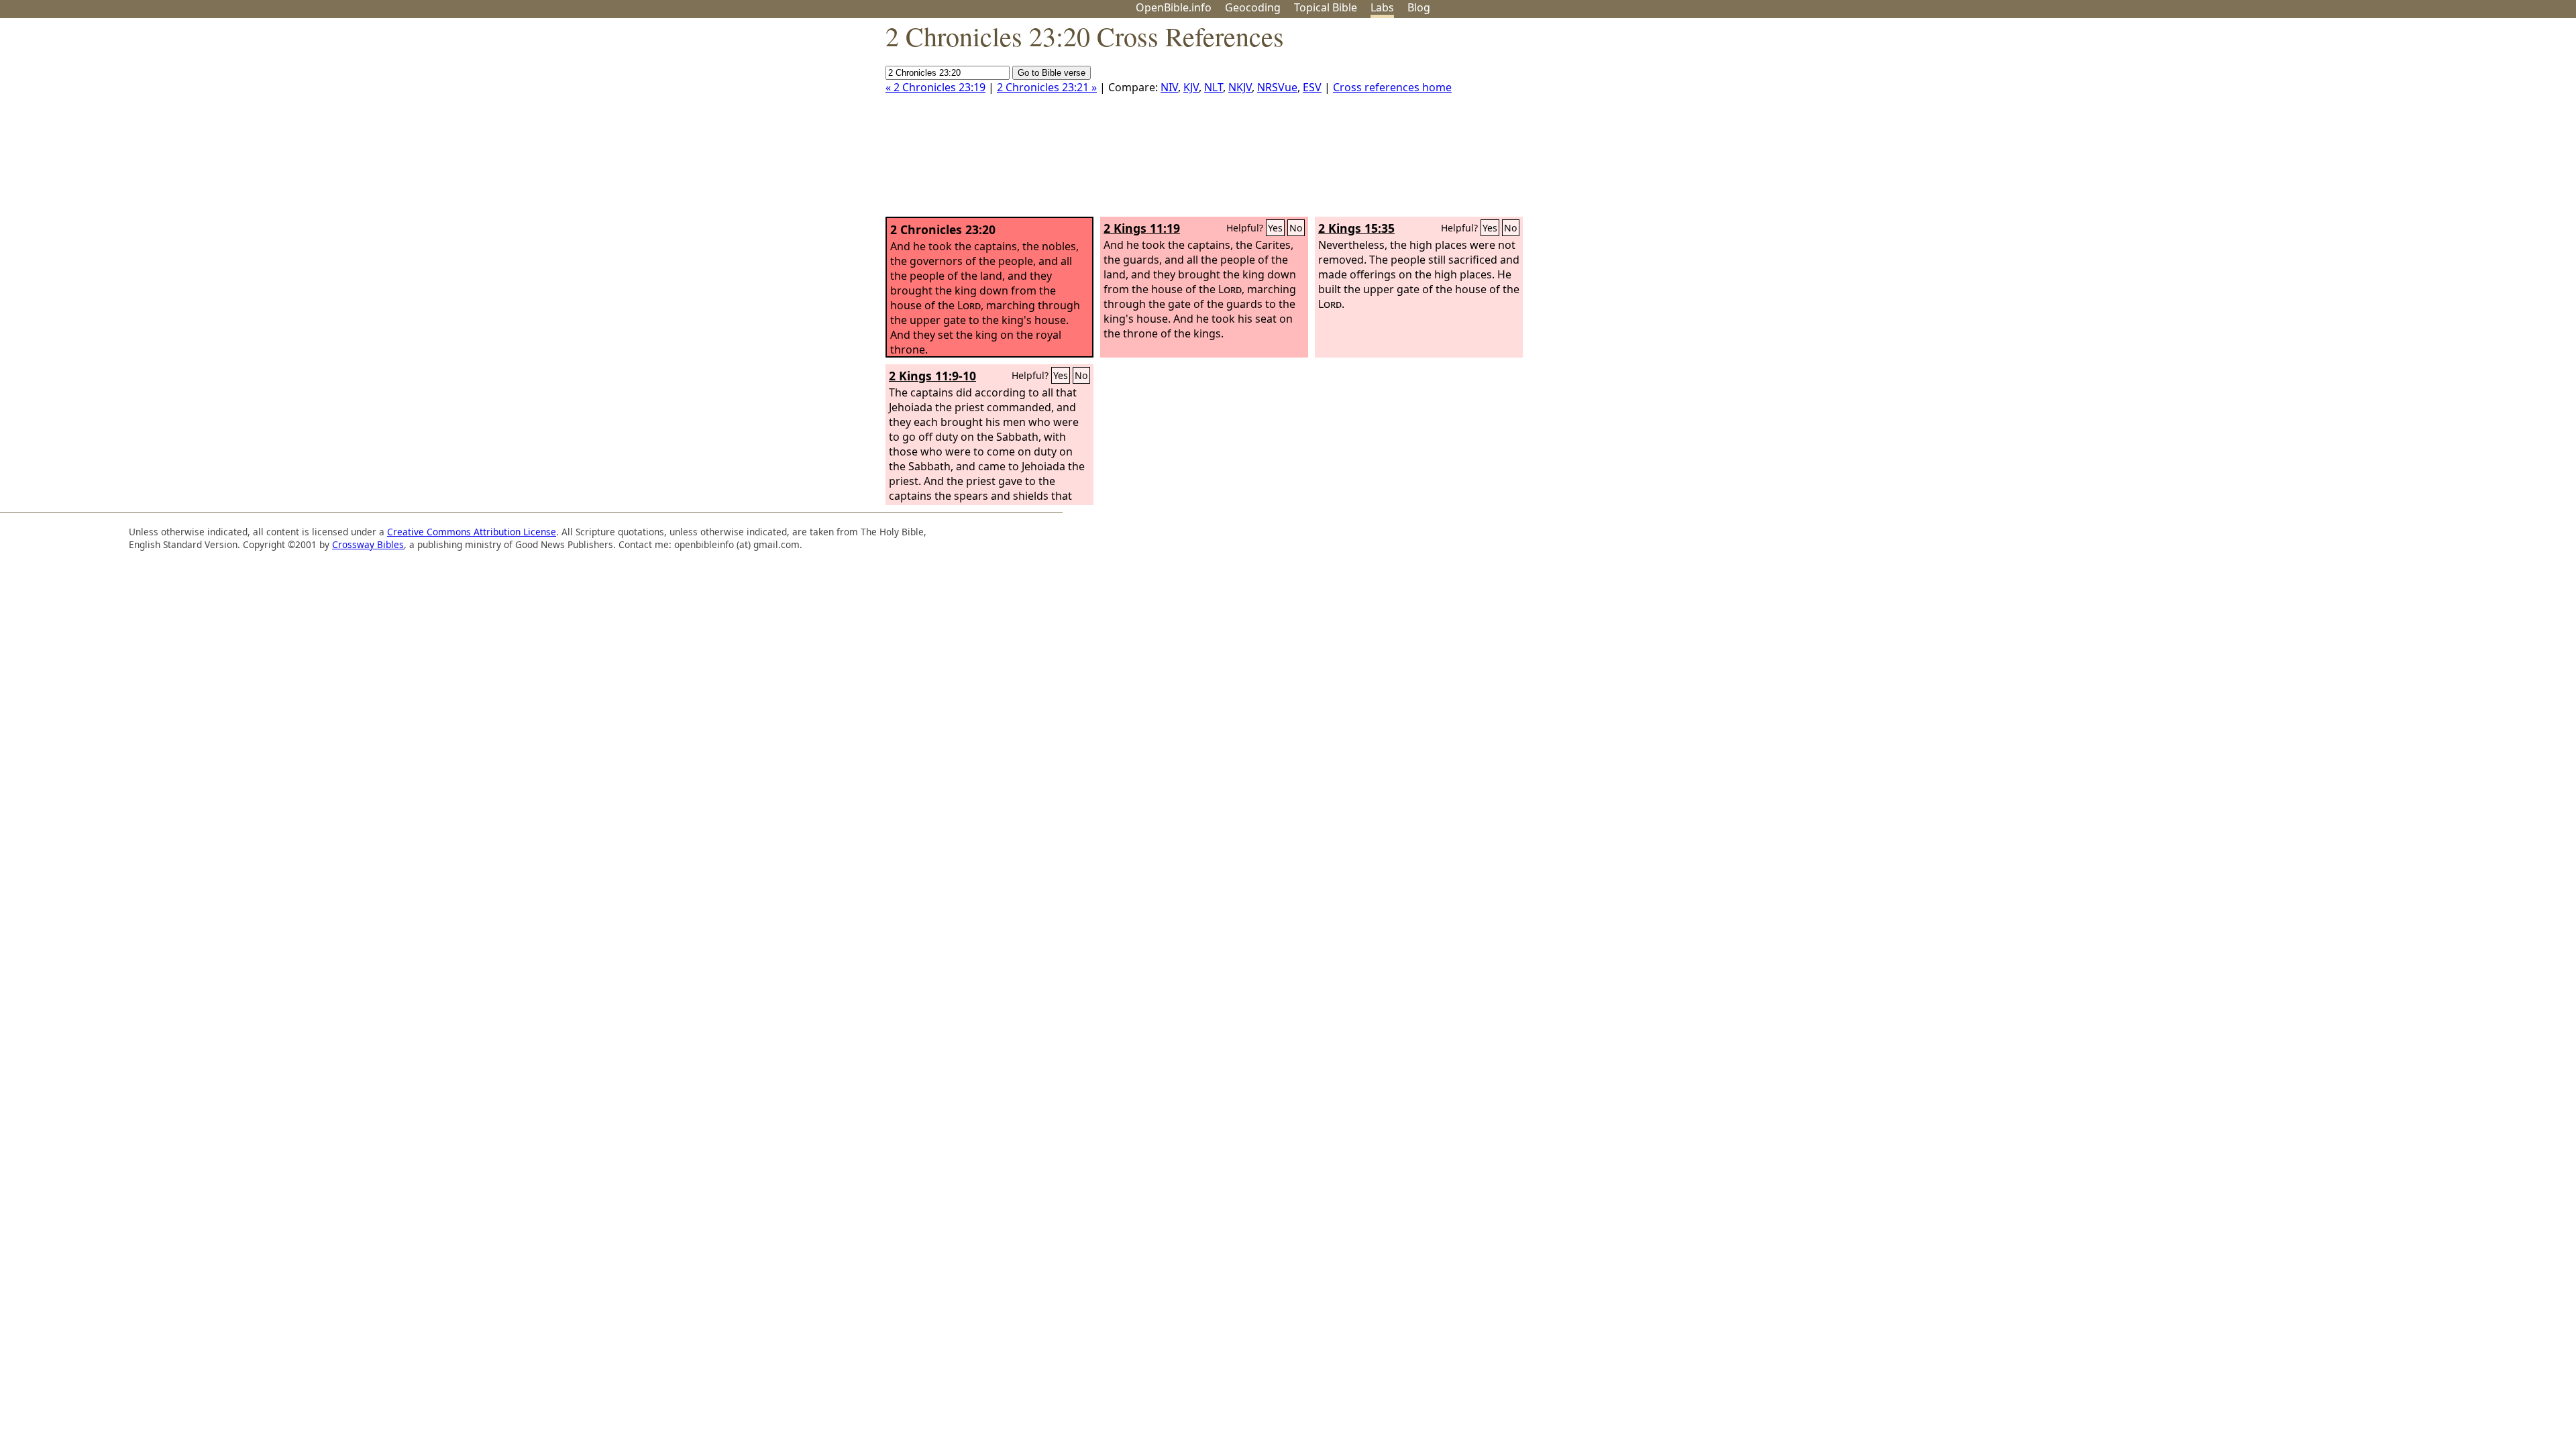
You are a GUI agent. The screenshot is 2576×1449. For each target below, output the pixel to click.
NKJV (1240, 87)
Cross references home (1392, 87)
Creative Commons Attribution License (472, 532)
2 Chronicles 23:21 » (1047, 87)
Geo (1253, 7)
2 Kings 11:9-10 (932, 376)
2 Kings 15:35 (1356, 228)
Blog (1419, 7)
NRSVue (1277, 87)
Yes (1275, 228)
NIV (1169, 87)
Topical (1326, 7)
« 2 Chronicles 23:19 (935, 87)
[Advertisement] (2440, 123)
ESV (1312, 87)
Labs (1382, 7)
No (1296, 228)
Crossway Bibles (368, 544)
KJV (1191, 87)
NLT (1214, 87)
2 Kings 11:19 (1142, 228)
